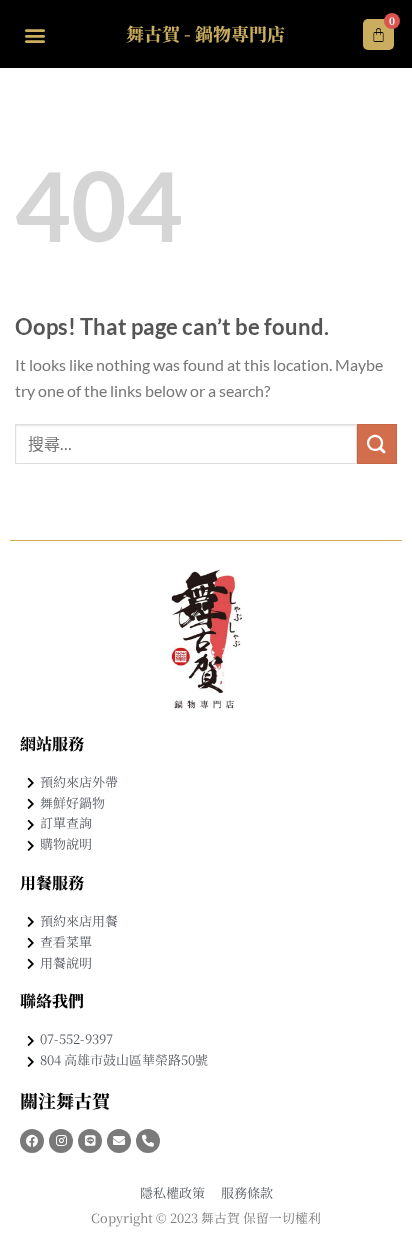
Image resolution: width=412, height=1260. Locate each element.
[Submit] (377, 443)
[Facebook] (32, 1141)
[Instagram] (61, 1141)
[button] (34, 34)
